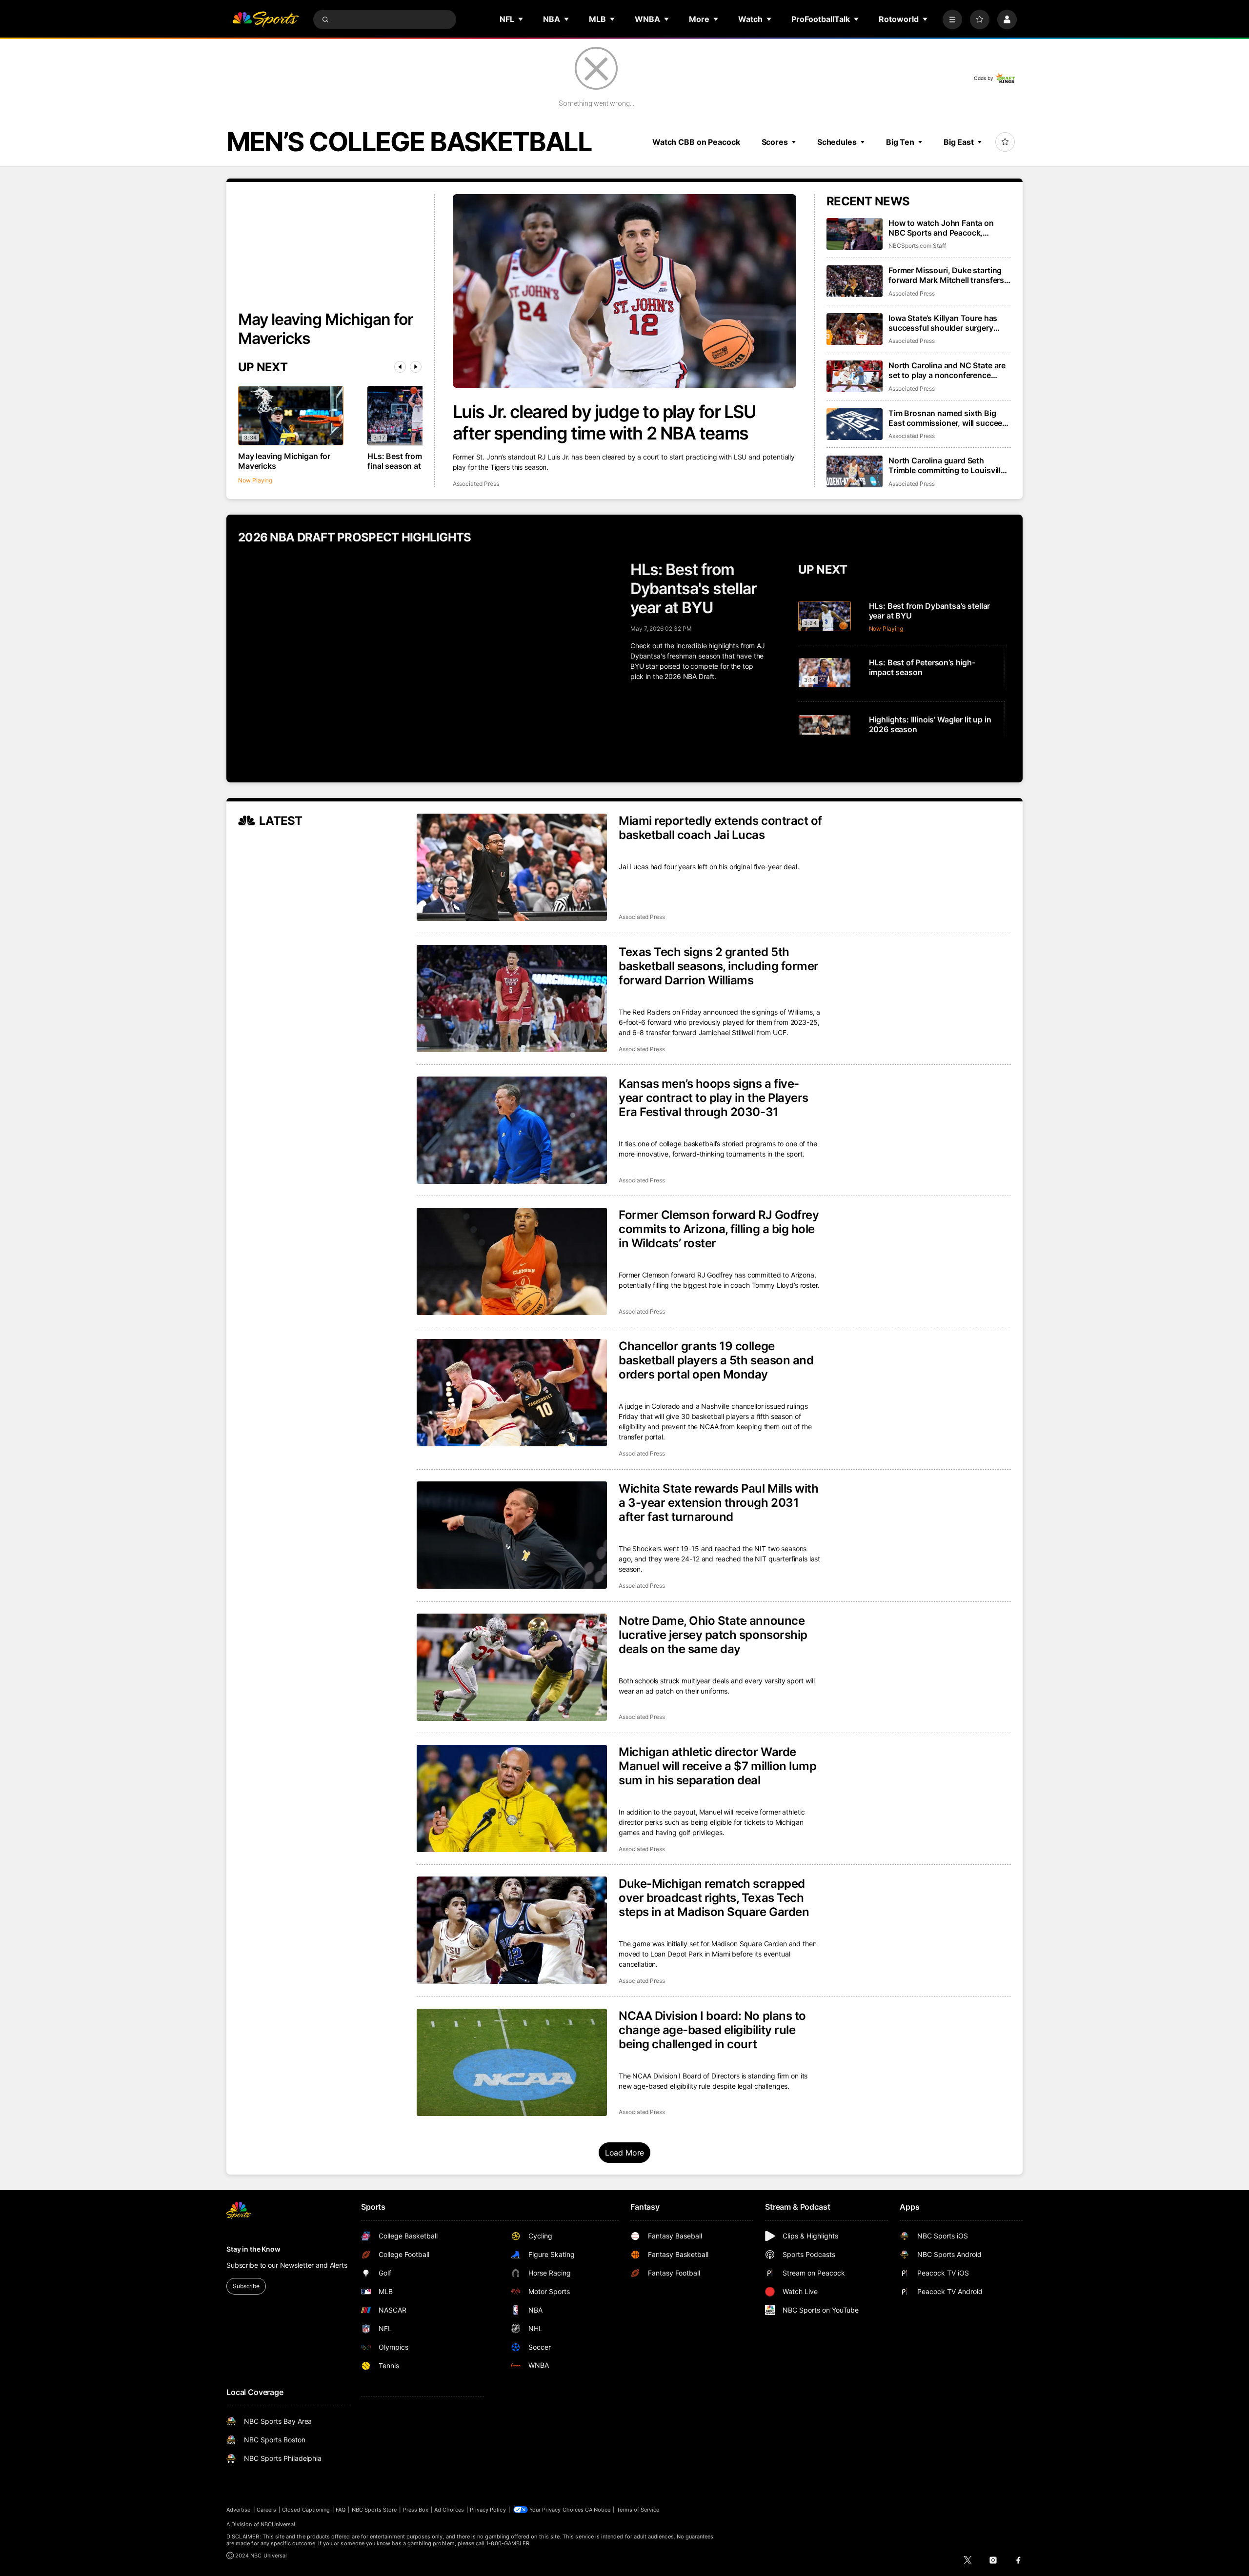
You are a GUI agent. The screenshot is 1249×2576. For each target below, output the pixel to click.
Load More (625, 2153)
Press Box (416, 2510)
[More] (952, 20)
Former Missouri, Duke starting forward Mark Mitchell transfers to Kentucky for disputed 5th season (946, 275)
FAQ (341, 2510)
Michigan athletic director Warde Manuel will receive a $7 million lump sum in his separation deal (717, 1766)
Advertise (239, 2510)
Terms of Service (638, 2510)
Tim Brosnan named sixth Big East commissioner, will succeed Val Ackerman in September (948, 418)
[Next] (416, 367)
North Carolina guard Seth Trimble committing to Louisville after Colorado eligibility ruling (947, 465)
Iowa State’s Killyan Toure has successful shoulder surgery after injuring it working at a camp (949, 323)
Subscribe (246, 2286)
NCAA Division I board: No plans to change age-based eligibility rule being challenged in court (712, 2030)
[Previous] (400, 367)
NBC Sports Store (374, 2510)
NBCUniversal (278, 2524)
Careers (266, 2510)
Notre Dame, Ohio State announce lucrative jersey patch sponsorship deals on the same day (713, 1635)
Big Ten (900, 142)
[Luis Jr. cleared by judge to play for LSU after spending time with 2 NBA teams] (625, 291)
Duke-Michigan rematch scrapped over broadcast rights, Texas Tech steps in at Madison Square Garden (714, 1898)
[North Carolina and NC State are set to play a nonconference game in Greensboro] (855, 376)
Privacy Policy (488, 2510)
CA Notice (598, 2510)
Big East (959, 142)
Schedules (837, 142)
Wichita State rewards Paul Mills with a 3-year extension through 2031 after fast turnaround (718, 1503)
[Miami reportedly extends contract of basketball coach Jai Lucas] (512, 867)
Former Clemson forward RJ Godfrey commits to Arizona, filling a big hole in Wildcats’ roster (719, 1229)
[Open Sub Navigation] (521, 19)
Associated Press (476, 484)
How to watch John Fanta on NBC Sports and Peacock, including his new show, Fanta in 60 (948, 228)
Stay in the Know (253, 2249)
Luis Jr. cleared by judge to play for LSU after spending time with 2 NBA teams (604, 422)
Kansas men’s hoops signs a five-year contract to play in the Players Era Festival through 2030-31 (714, 1098)
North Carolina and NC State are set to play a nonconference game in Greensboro (947, 370)
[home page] (265, 20)
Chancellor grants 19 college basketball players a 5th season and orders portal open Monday (716, 1360)
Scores (775, 142)
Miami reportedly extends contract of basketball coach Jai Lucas (720, 828)
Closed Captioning (306, 2510)
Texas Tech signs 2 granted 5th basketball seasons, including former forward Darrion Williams (719, 966)
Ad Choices (449, 2510)
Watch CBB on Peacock (696, 142)
